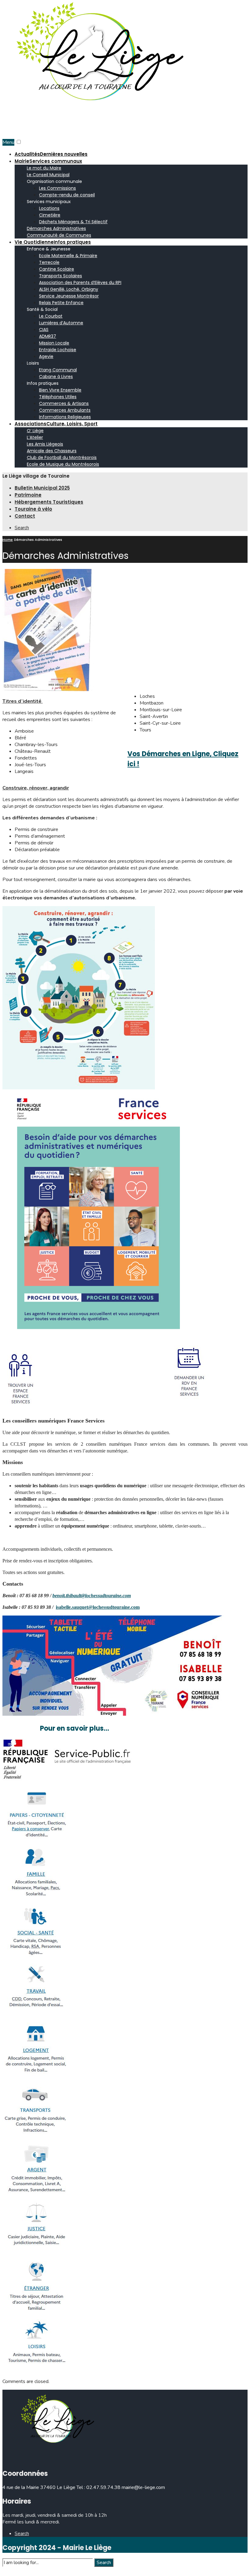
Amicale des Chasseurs (52, 451)
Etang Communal (58, 370)
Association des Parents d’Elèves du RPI (80, 282)
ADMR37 (48, 336)
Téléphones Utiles (58, 397)
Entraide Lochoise (58, 350)
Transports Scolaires (61, 276)
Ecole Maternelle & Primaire (68, 256)
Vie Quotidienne (53, 242)
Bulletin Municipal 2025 (42, 488)
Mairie (48, 161)
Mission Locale (54, 343)
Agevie (46, 356)
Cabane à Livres (56, 377)
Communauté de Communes (59, 235)
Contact (25, 516)
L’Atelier (35, 437)
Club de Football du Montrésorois (62, 457)
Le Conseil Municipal (48, 175)
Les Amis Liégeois (45, 444)
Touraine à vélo (33, 509)
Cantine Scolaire (57, 269)
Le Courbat (51, 316)
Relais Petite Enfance (61, 303)
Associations (56, 424)
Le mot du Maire (44, 168)
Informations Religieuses (65, 417)
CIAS (44, 330)
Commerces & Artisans (64, 403)
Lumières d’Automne (61, 323)
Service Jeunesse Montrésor (69, 296)
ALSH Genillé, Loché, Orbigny (69, 289)
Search (104, 2563)
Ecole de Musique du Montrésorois (63, 464)
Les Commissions (57, 188)
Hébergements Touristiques (49, 502)
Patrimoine (28, 495)
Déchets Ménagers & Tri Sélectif (73, 222)
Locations (49, 208)
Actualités (51, 154)
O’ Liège (35, 431)
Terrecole (49, 262)
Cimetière (50, 215)
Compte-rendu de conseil (67, 195)
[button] (19, 142)
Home (8, 540)
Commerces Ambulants (65, 410)
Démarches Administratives (56, 228)
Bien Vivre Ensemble (60, 390)
